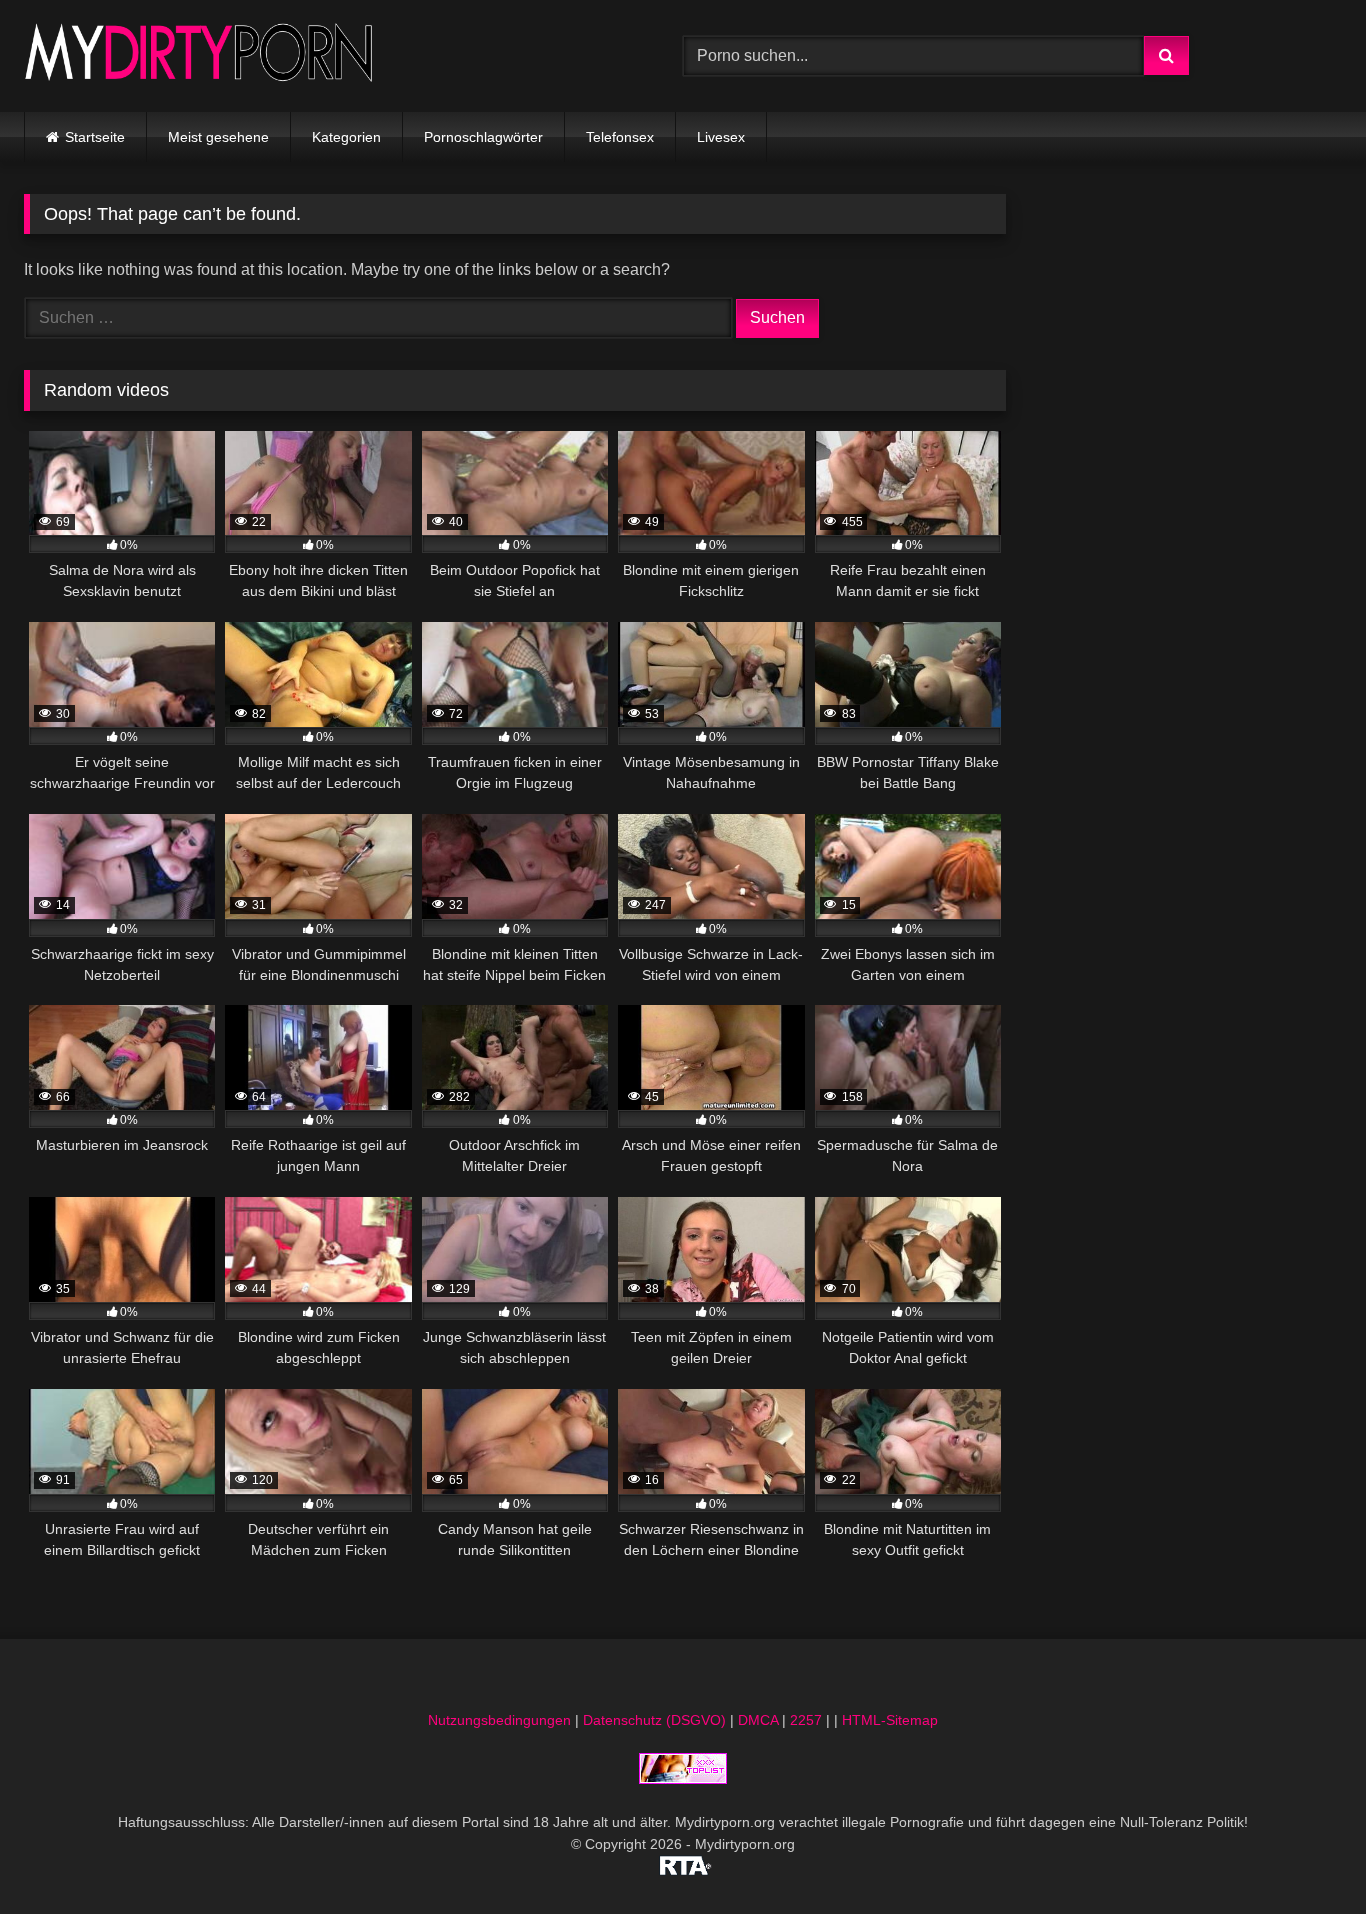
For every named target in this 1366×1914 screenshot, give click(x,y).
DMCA (758, 1720)
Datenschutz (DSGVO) (654, 1720)
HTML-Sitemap (890, 1720)
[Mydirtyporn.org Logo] (199, 55)
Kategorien (346, 137)
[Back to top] (1304, 1854)
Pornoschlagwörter (483, 137)
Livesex (721, 137)
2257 (806, 1720)
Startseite (95, 137)
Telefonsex (620, 137)
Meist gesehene (218, 137)
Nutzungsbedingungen (499, 1720)
